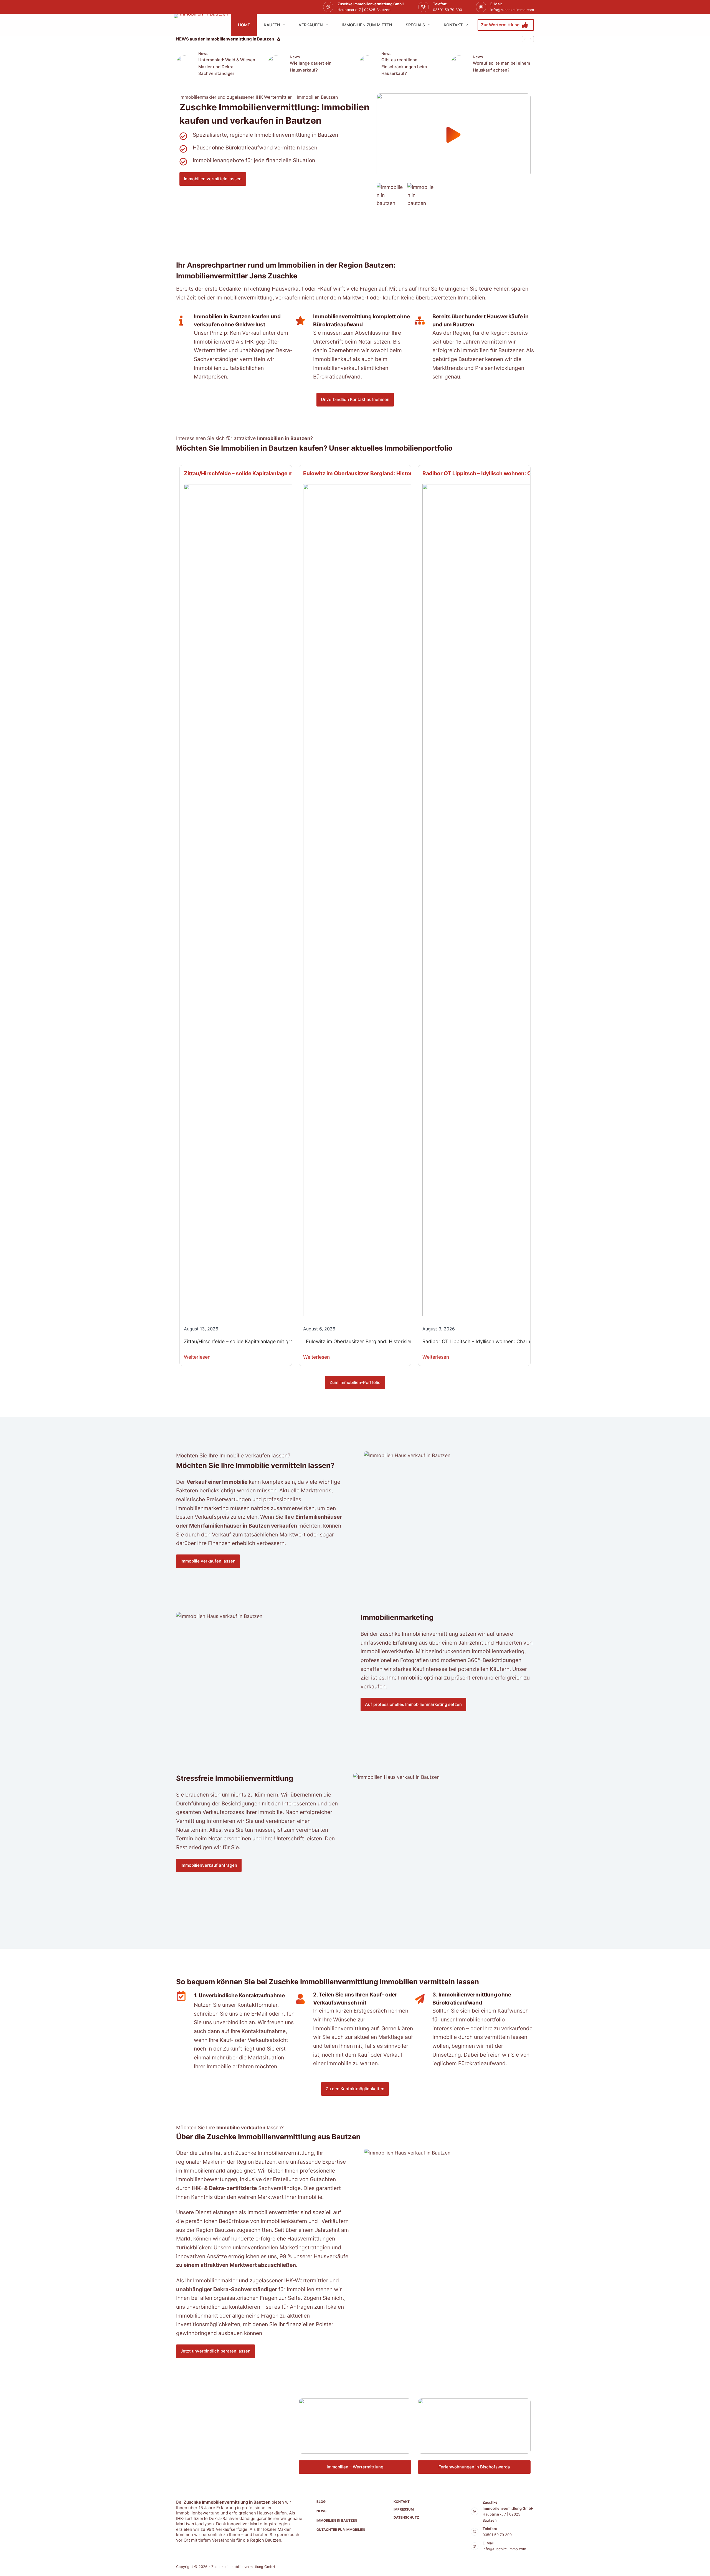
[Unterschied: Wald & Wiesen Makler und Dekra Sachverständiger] (184, 64)
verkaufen (311, 25)
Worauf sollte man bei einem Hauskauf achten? (501, 67)
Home (244, 25)
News (203, 54)
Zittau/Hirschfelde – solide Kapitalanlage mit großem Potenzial (264, 473)
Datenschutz (406, 2517)
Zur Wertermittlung (500, 25)
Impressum (404, 2509)
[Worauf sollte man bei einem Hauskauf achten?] (459, 64)
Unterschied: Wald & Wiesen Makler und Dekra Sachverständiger (227, 67)
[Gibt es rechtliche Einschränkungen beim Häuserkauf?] (367, 64)
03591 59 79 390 (447, 10)
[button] (454, 135)
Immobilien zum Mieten (367, 25)
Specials (415, 25)
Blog (321, 2502)
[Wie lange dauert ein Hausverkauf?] (276, 64)
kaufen (272, 25)
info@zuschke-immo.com (512, 10)
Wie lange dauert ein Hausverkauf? (311, 67)
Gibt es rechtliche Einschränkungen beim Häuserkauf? (404, 67)
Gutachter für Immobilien (341, 2530)
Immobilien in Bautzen (337, 2520)
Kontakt (453, 25)
